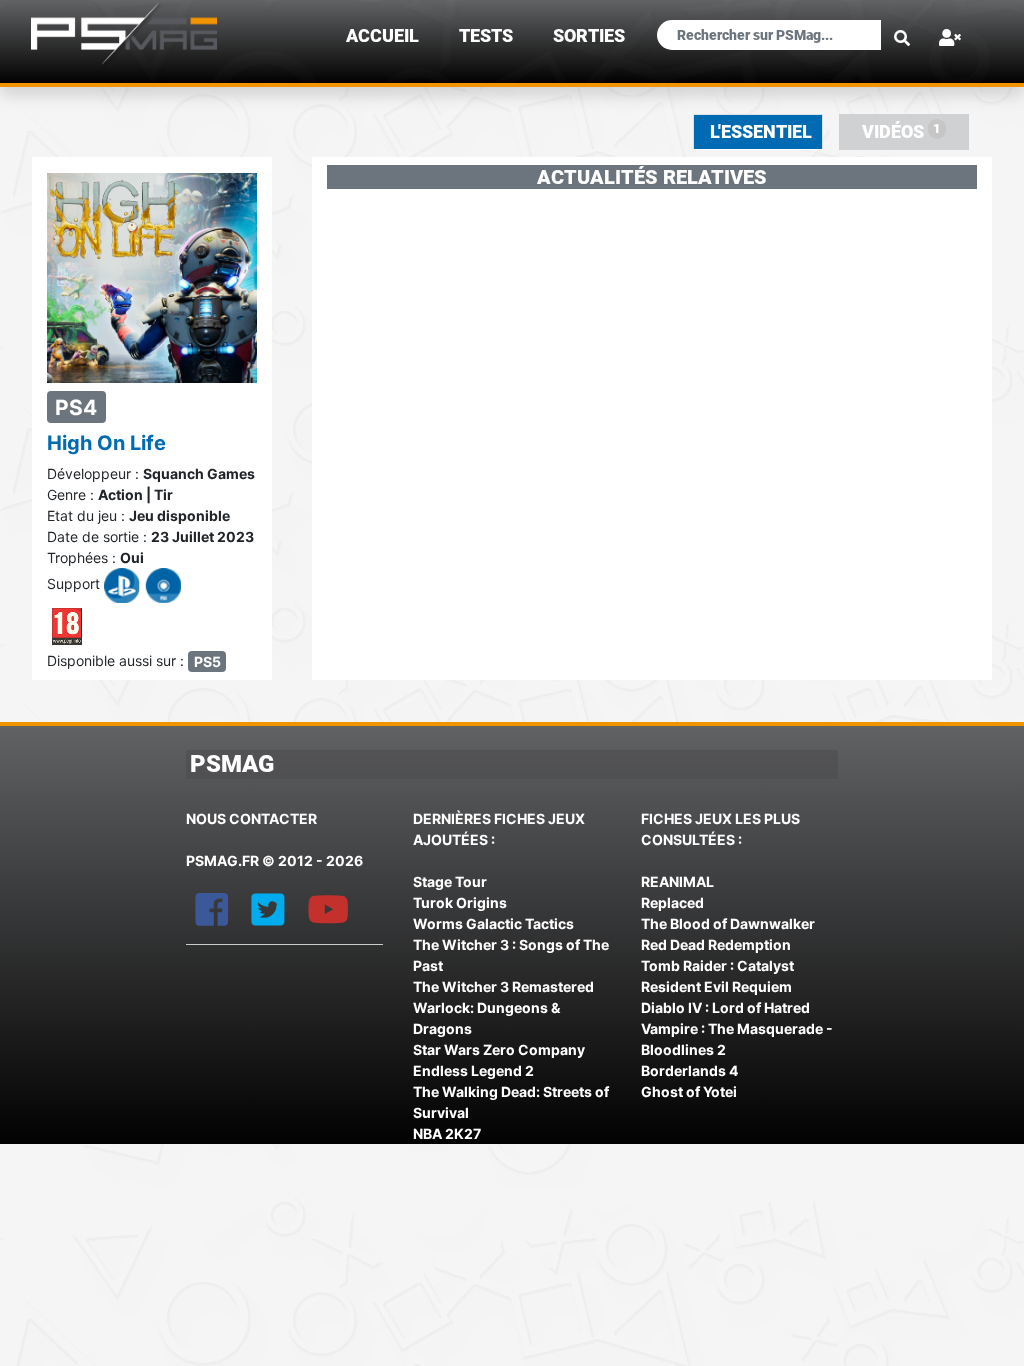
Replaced (672, 902)
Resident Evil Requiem (716, 986)
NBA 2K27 (447, 1133)
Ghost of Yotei (689, 1091)
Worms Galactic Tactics (493, 923)
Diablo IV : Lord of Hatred (725, 1007)
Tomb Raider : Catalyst (717, 965)
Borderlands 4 (689, 1070)
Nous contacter (251, 818)
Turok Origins (460, 902)
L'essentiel (761, 132)
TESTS (486, 36)
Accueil (382, 36)
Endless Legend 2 (473, 1070)
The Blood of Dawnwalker (728, 923)
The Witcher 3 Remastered (503, 986)
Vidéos (901, 131)
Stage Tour (450, 881)
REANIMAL (677, 881)
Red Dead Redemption (716, 944)
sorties (589, 36)
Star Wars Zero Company (499, 1049)
